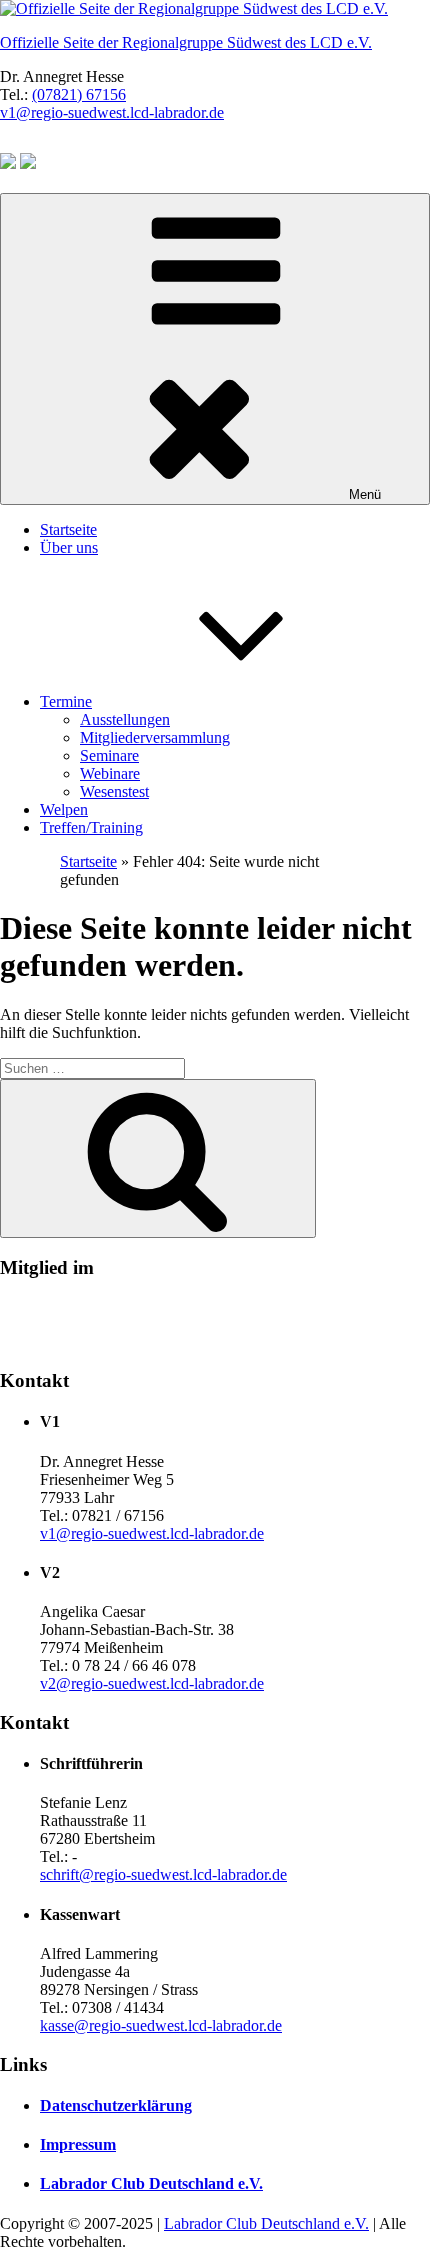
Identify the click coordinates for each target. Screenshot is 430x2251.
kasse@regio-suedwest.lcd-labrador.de (161, 2025)
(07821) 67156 (79, 94)
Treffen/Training (91, 827)
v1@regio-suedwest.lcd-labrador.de (112, 112)
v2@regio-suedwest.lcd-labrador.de (152, 1683)
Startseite (68, 529)
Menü (365, 494)
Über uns (69, 547)
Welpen (64, 809)
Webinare (110, 773)
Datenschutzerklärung (116, 2105)
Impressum (78, 2144)
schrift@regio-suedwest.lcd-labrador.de (163, 1874)
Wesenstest (114, 791)
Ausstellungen (125, 719)
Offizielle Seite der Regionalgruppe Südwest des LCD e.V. (186, 42)
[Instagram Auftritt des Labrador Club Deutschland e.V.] (28, 163)
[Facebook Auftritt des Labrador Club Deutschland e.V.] (8, 163)
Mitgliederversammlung (155, 737)
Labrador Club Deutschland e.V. (151, 2183)
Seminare (109, 755)
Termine (66, 701)
